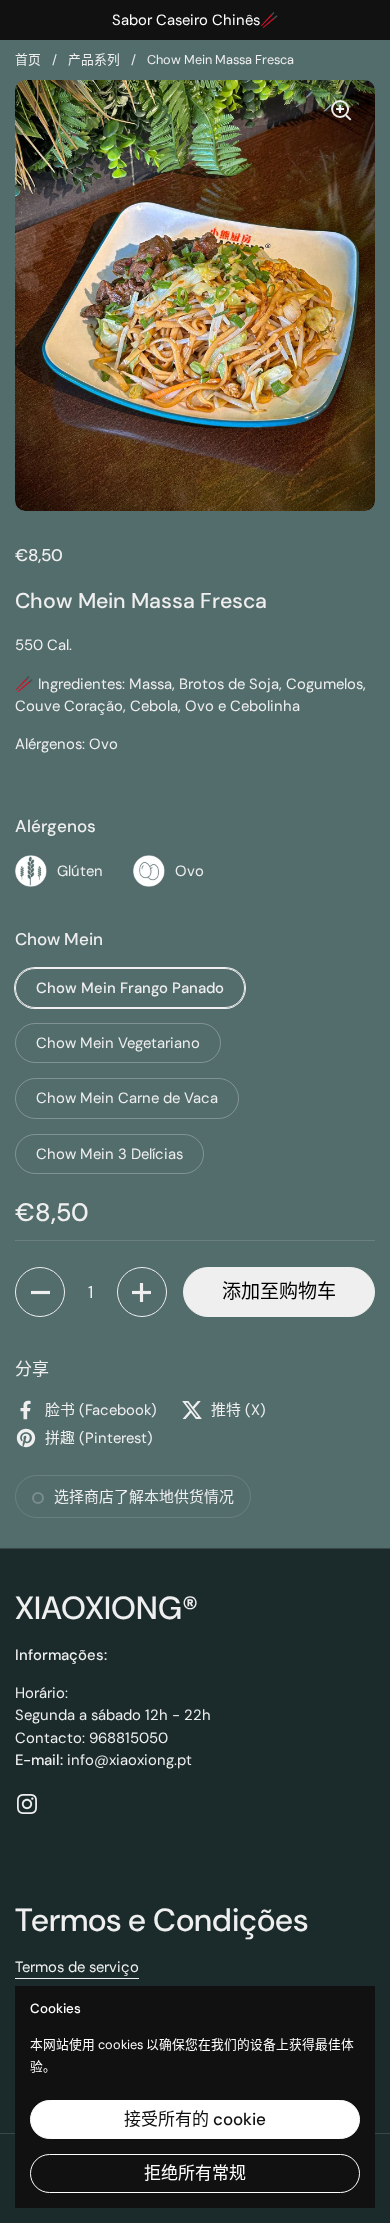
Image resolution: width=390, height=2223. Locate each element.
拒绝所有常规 (195, 2173)
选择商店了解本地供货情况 (144, 1497)
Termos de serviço (77, 1967)
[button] (40, 1292)
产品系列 (94, 59)
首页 (28, 59)
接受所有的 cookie (195, 2119)
